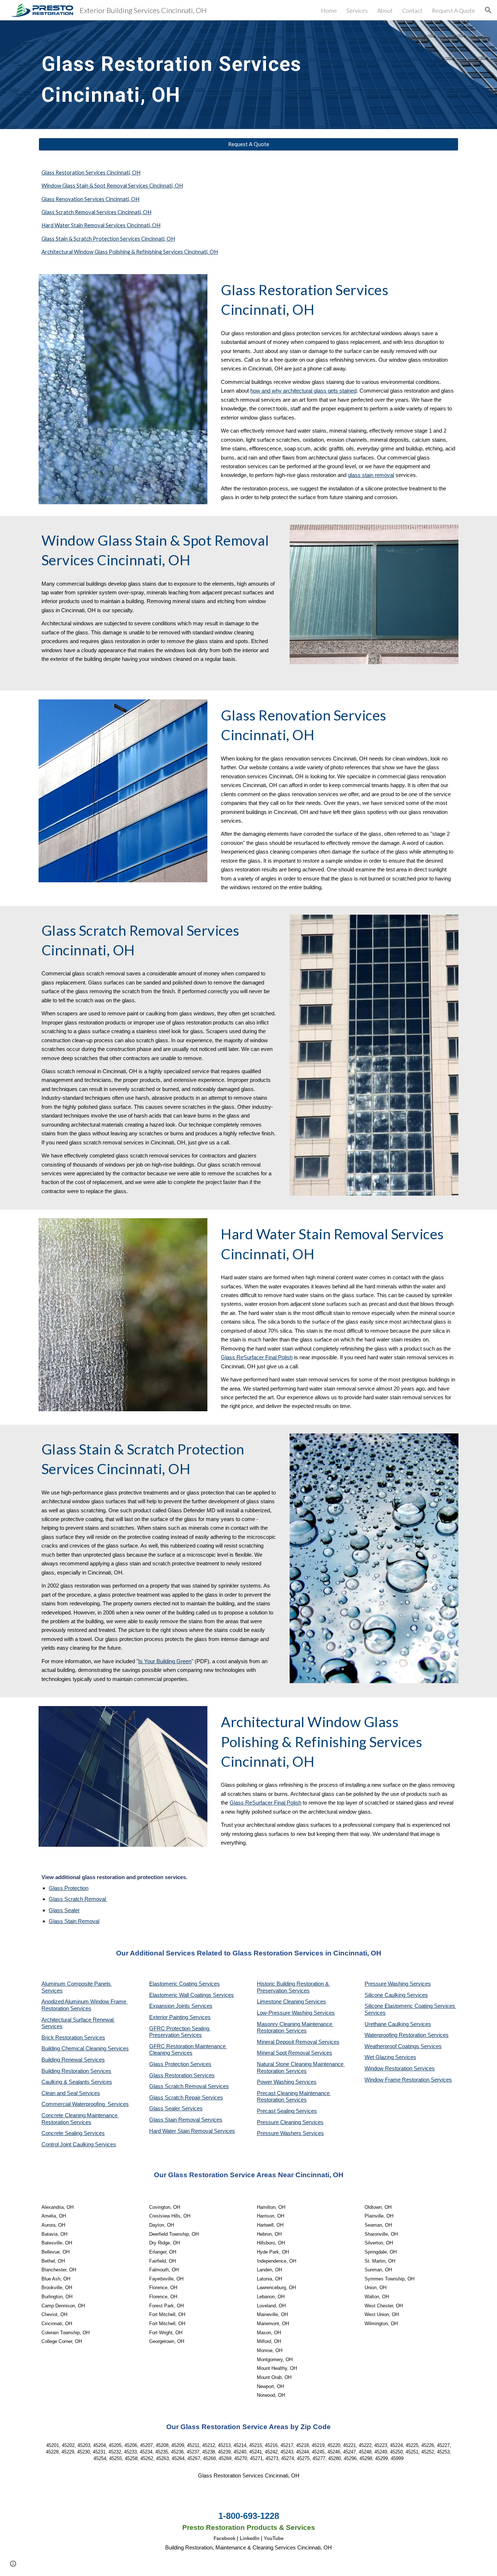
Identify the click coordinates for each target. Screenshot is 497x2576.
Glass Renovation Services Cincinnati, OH (90, 199)
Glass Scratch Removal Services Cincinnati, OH (96, 212)
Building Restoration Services (76, 2071)
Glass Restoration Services (182, 2075)
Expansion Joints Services (181, 2006)
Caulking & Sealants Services (77, 2082)
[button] (488, 10)
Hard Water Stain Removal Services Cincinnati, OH (101, 225)
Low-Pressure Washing (285, 2013)
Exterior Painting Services (180, 2017)
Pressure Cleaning (280, 2122)
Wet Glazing (380, 2057)
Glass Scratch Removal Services (189, 2086)
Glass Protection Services (180, 2064)
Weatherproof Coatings (393, 2046)
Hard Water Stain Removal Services (192, 2131)
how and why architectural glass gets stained (303, 391)
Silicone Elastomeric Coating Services (410, 2006)
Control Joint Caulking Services (79, 2144)
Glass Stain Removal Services (186, 2120)
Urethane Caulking (387, 2024)
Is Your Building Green (165, 1661)
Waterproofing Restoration (396, 2035)
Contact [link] (412, 10)
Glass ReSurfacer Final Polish (257, 1357)
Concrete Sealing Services (73, 2133)
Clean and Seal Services (71, 2093)
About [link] (385, 10)
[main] (177, 75)
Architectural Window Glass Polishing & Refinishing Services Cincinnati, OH (130, 252)
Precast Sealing (276, 2111)
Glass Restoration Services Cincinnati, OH (91, 172)
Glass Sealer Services (176, 2108)
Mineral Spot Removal (284, 2053)
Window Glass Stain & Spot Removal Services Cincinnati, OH (112, 186)
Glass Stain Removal (74, 1921)
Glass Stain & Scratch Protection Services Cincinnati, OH (108, 239)
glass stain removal (371, 475)
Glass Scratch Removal (78, 1899)
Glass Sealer (64, 1910)
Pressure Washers (280, 2133)
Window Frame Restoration (398, 2080)
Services (315, 2002)
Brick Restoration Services (73, 2038)
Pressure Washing (387, 1984)
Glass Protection (69, 1888)
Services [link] (357, 10)
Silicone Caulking (386, 1995)
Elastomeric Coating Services (184, 1984)
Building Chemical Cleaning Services (85, 2049)
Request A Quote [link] (454, 10)
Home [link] (329, 10)
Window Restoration (389, 2069)
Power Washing (276, 2082)
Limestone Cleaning (280, 2002)
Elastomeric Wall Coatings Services (192, 1995)
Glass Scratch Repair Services (186, 2098)
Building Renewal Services (73, 2060)
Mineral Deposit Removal (288, 2042)
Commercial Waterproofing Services (85, 2104)
